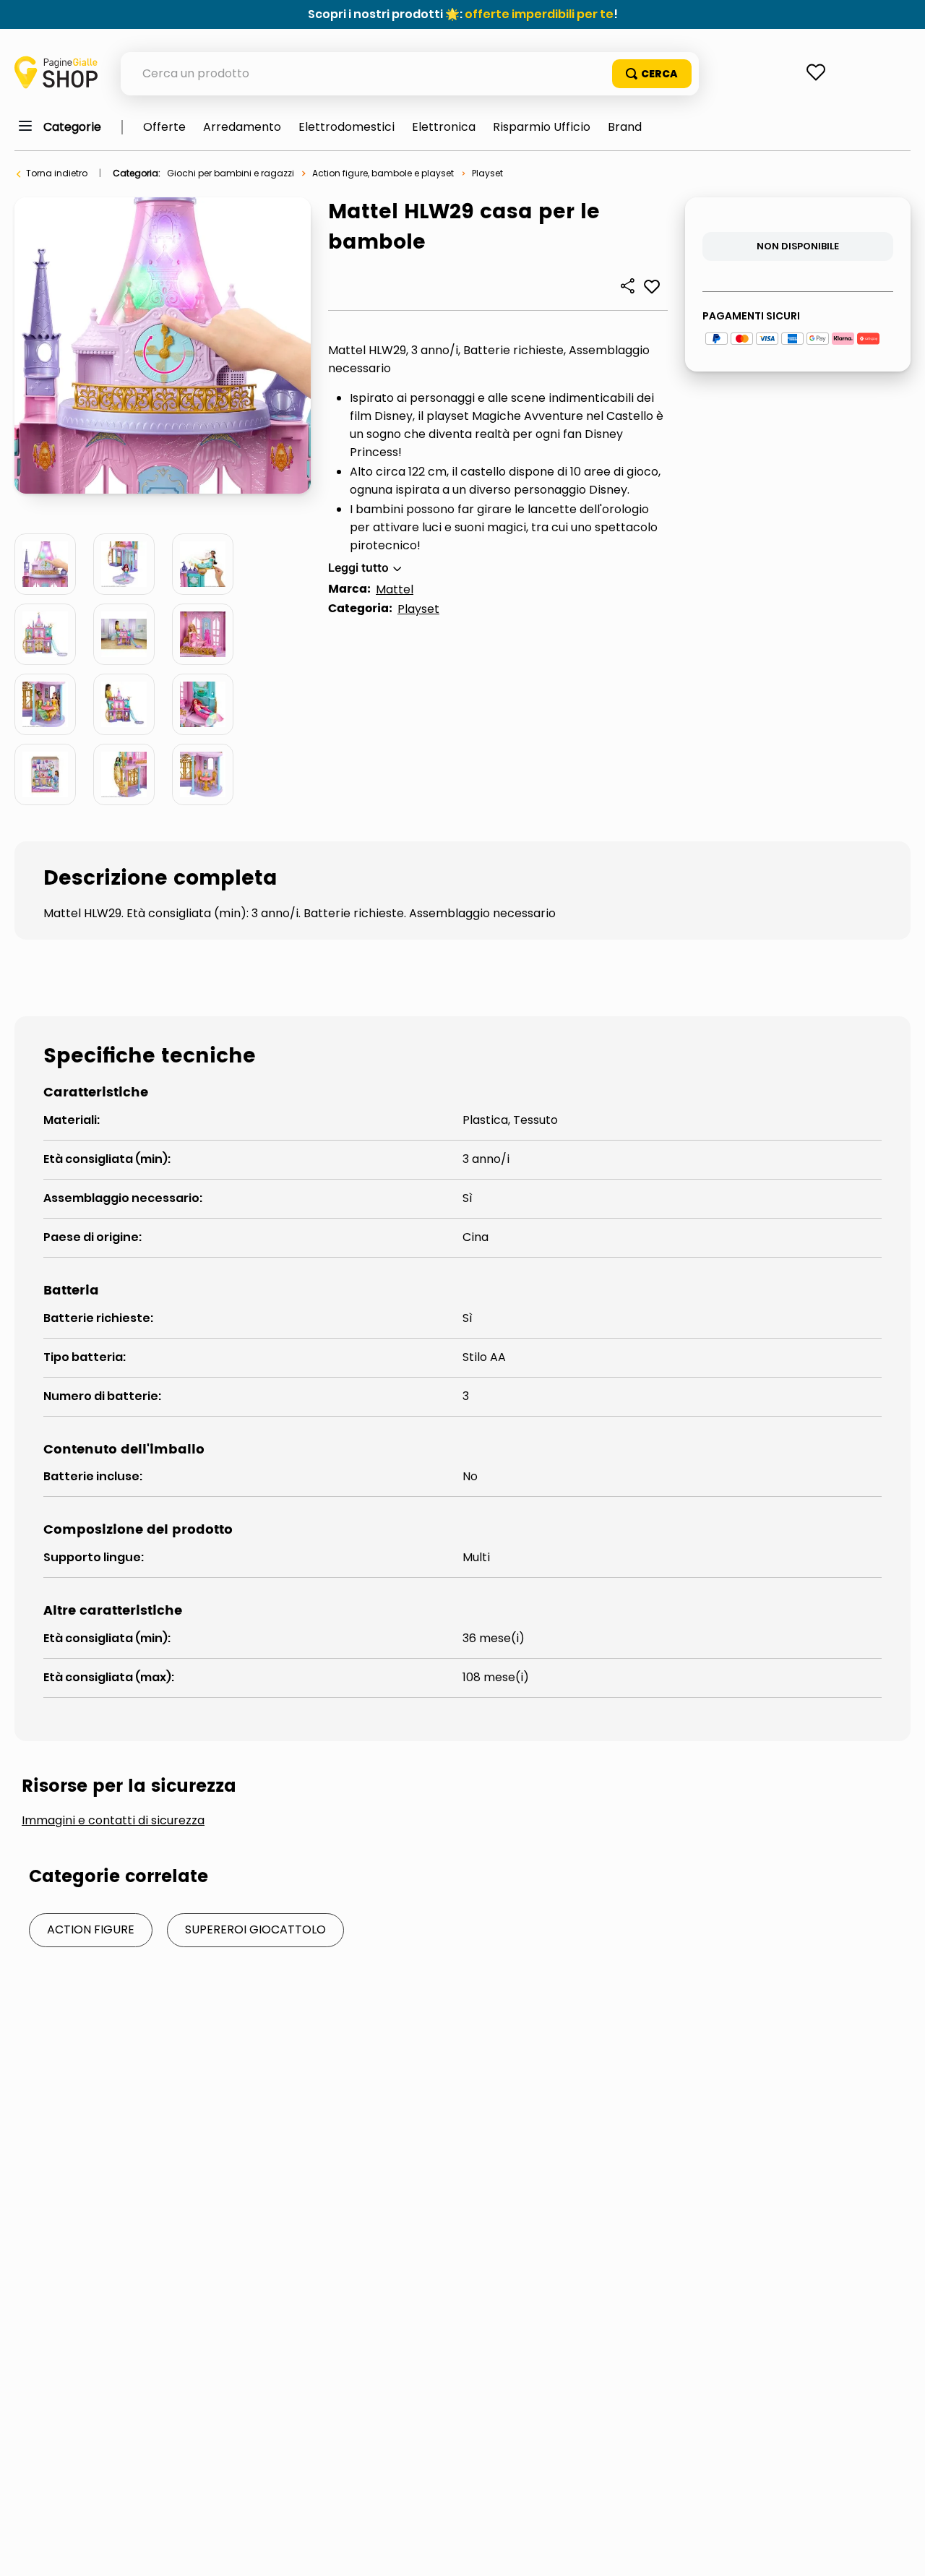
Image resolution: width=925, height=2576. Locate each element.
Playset (487, 173)
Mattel (395, 589)
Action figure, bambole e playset (383, 173)
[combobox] (410, 74)
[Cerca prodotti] (652, 74)
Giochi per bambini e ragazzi (231, 173)
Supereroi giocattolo (255, 1929)
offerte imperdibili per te (539, 14)
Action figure (91, 1929)
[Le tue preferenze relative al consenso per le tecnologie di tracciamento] (900, 2551)
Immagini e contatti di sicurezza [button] (113, 1821)
